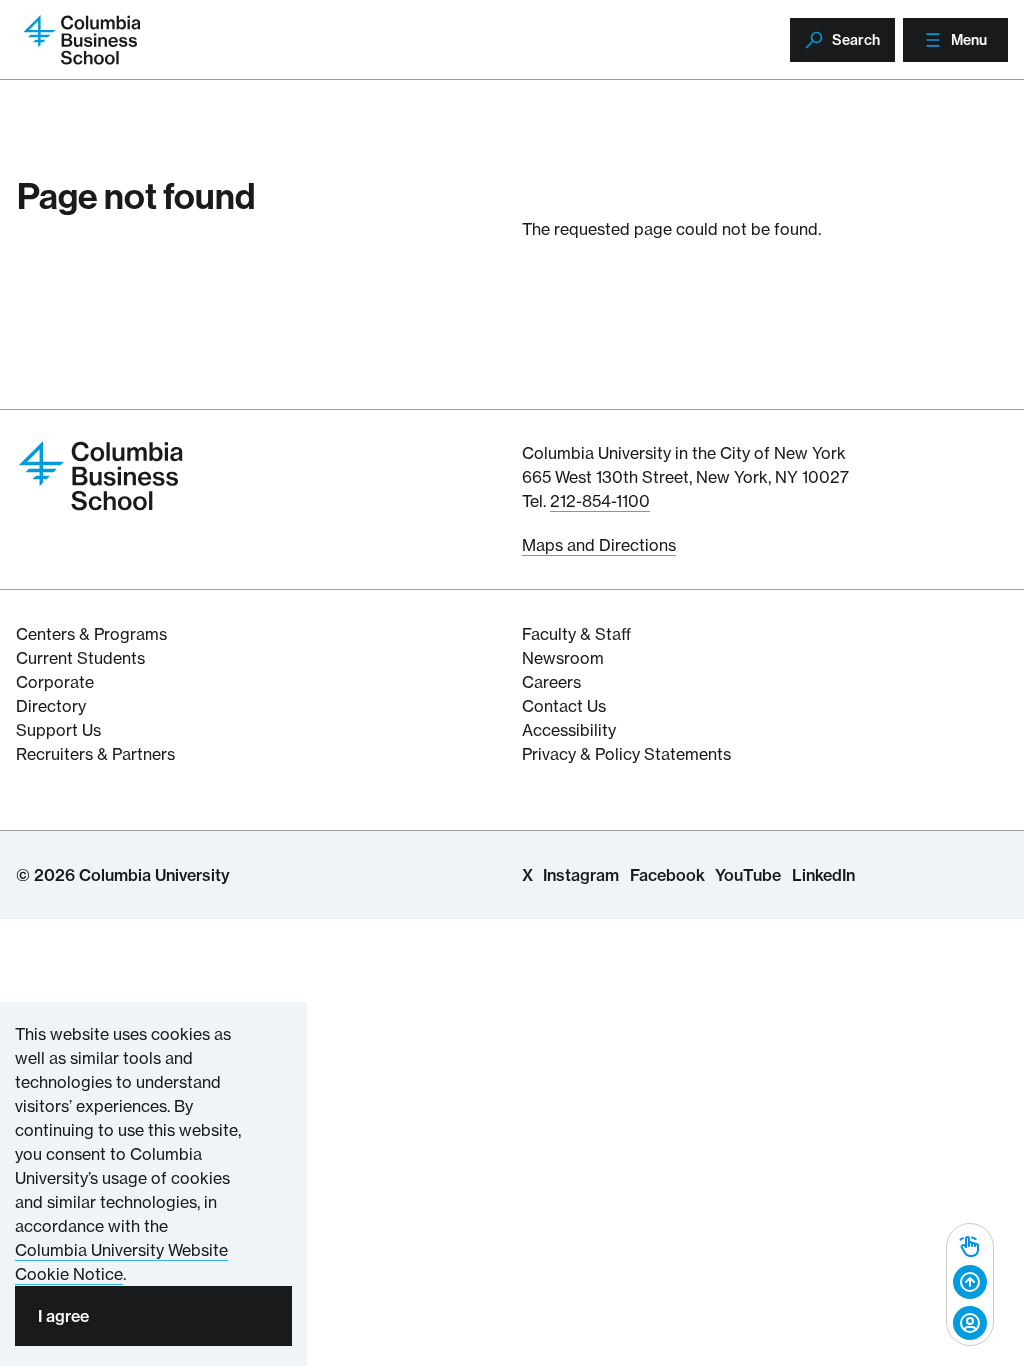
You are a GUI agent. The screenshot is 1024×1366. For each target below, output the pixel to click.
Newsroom (563, 658)
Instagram (581, 875)
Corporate (55, 682)
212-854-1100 (600, 501)
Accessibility (569, 730)
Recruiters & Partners (95, 754)
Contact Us (564, 706)
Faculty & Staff (576, 634)
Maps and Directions (599, 545)
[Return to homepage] (101, 474)
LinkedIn (823, 875)
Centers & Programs (91, 634)
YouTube (748, 875)
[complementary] (970, 1284)
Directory (51, 706)
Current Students (80, 658)
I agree (63, 1316)
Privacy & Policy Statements (626, 754)
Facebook (667, 875)
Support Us (58, 730)
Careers (551, 682)
